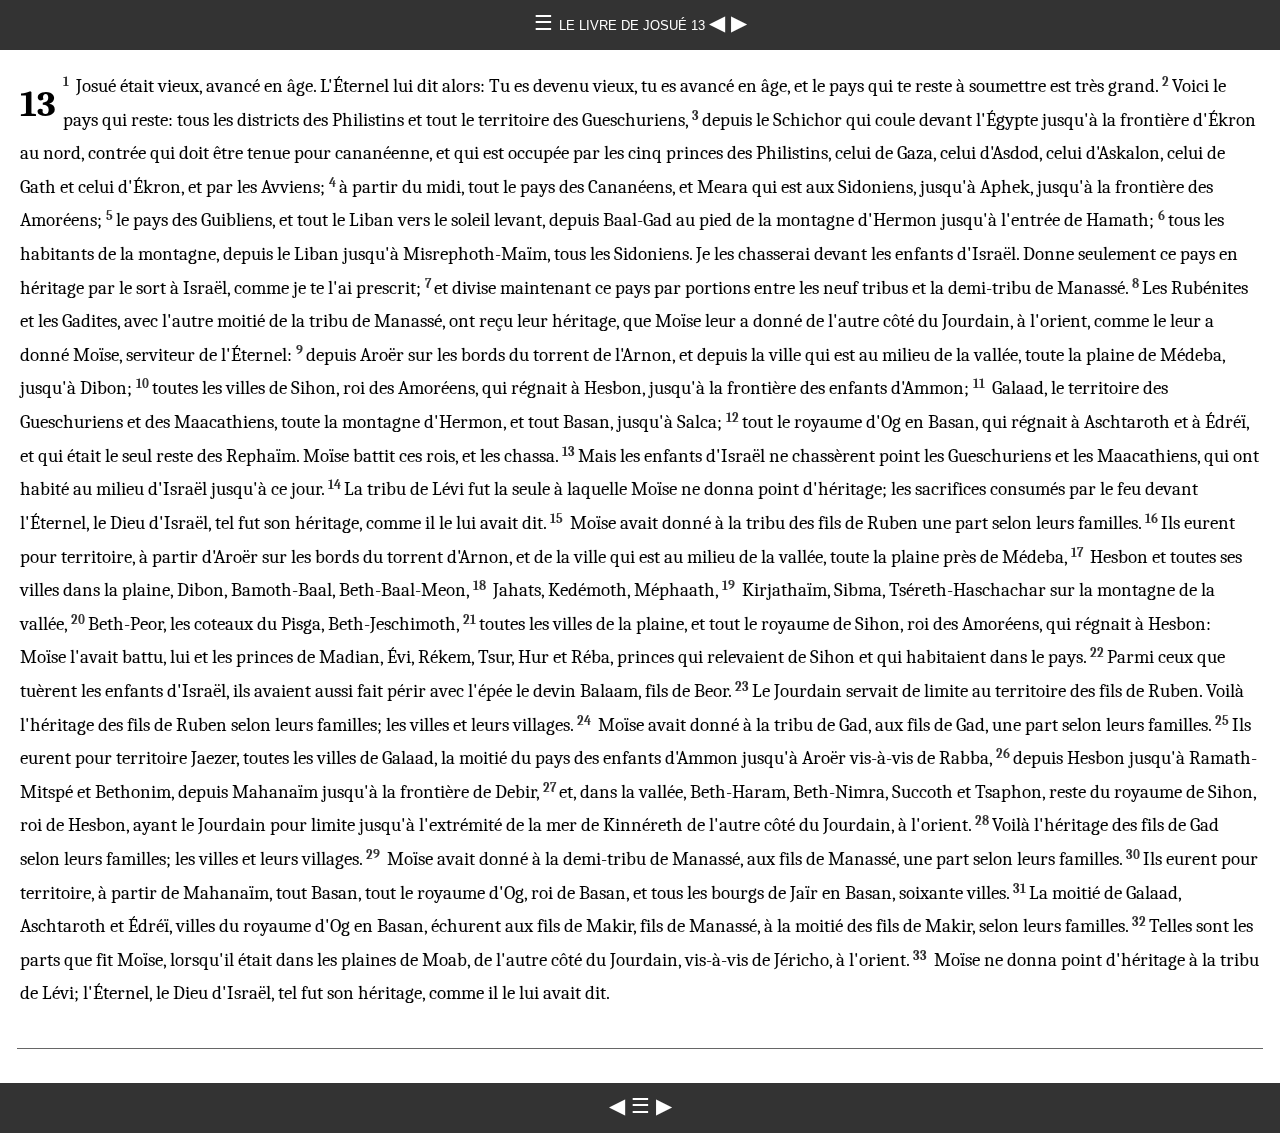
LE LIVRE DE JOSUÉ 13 (634, 25)
